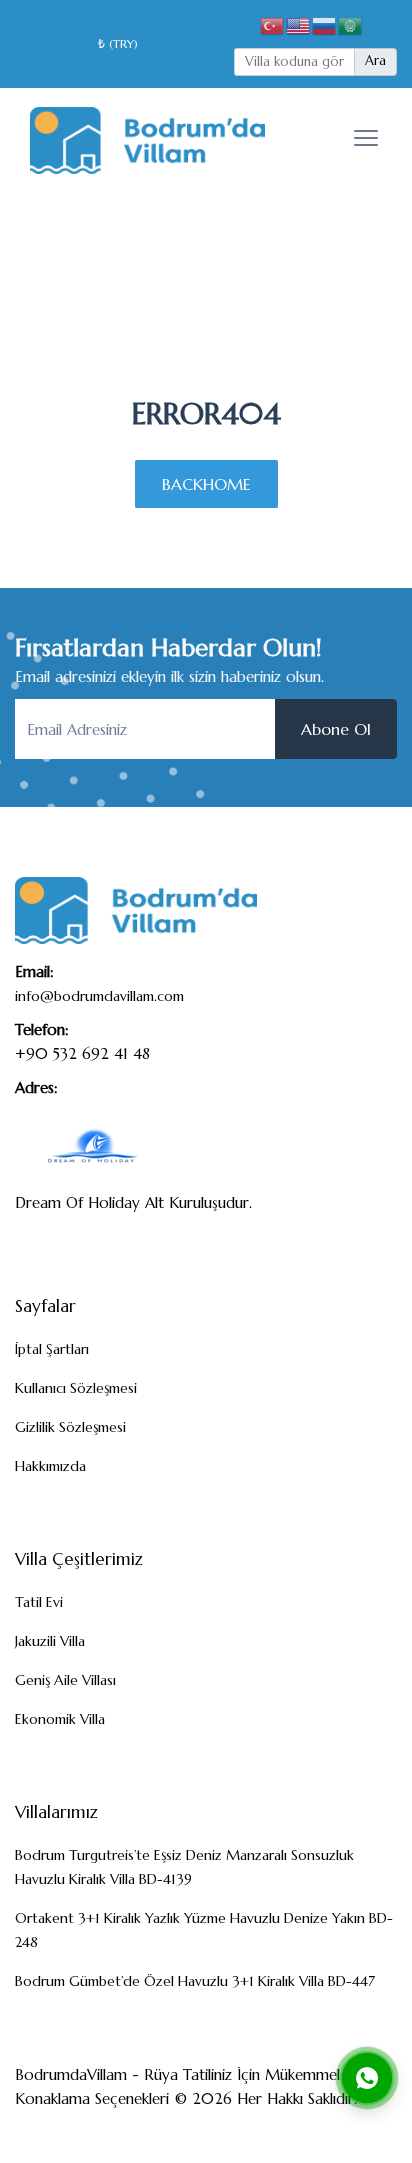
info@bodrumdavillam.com (99, 996)
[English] (299, 24)
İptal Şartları (52, 1349)
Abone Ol (336, 729)
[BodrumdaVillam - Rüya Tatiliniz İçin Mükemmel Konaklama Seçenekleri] (147, 138)
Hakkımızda (50, 1466)
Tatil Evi (39, 1602)
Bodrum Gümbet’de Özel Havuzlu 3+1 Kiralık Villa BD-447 (195, 1981)
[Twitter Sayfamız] (306, 2131)
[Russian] (325, 24)
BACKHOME (206, 484)
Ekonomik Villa (60, 1719)
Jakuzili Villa (50, 1641)
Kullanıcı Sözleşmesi (76, 1388)
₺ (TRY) (118, 43)
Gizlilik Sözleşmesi (70, 1427)
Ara (375, 60)
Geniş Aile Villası (65, 1680)
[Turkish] (273, 24)
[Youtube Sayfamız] (372, 2131)
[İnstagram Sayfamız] (339, 2131)
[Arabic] (351, 24)
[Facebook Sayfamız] (273, 2131)
